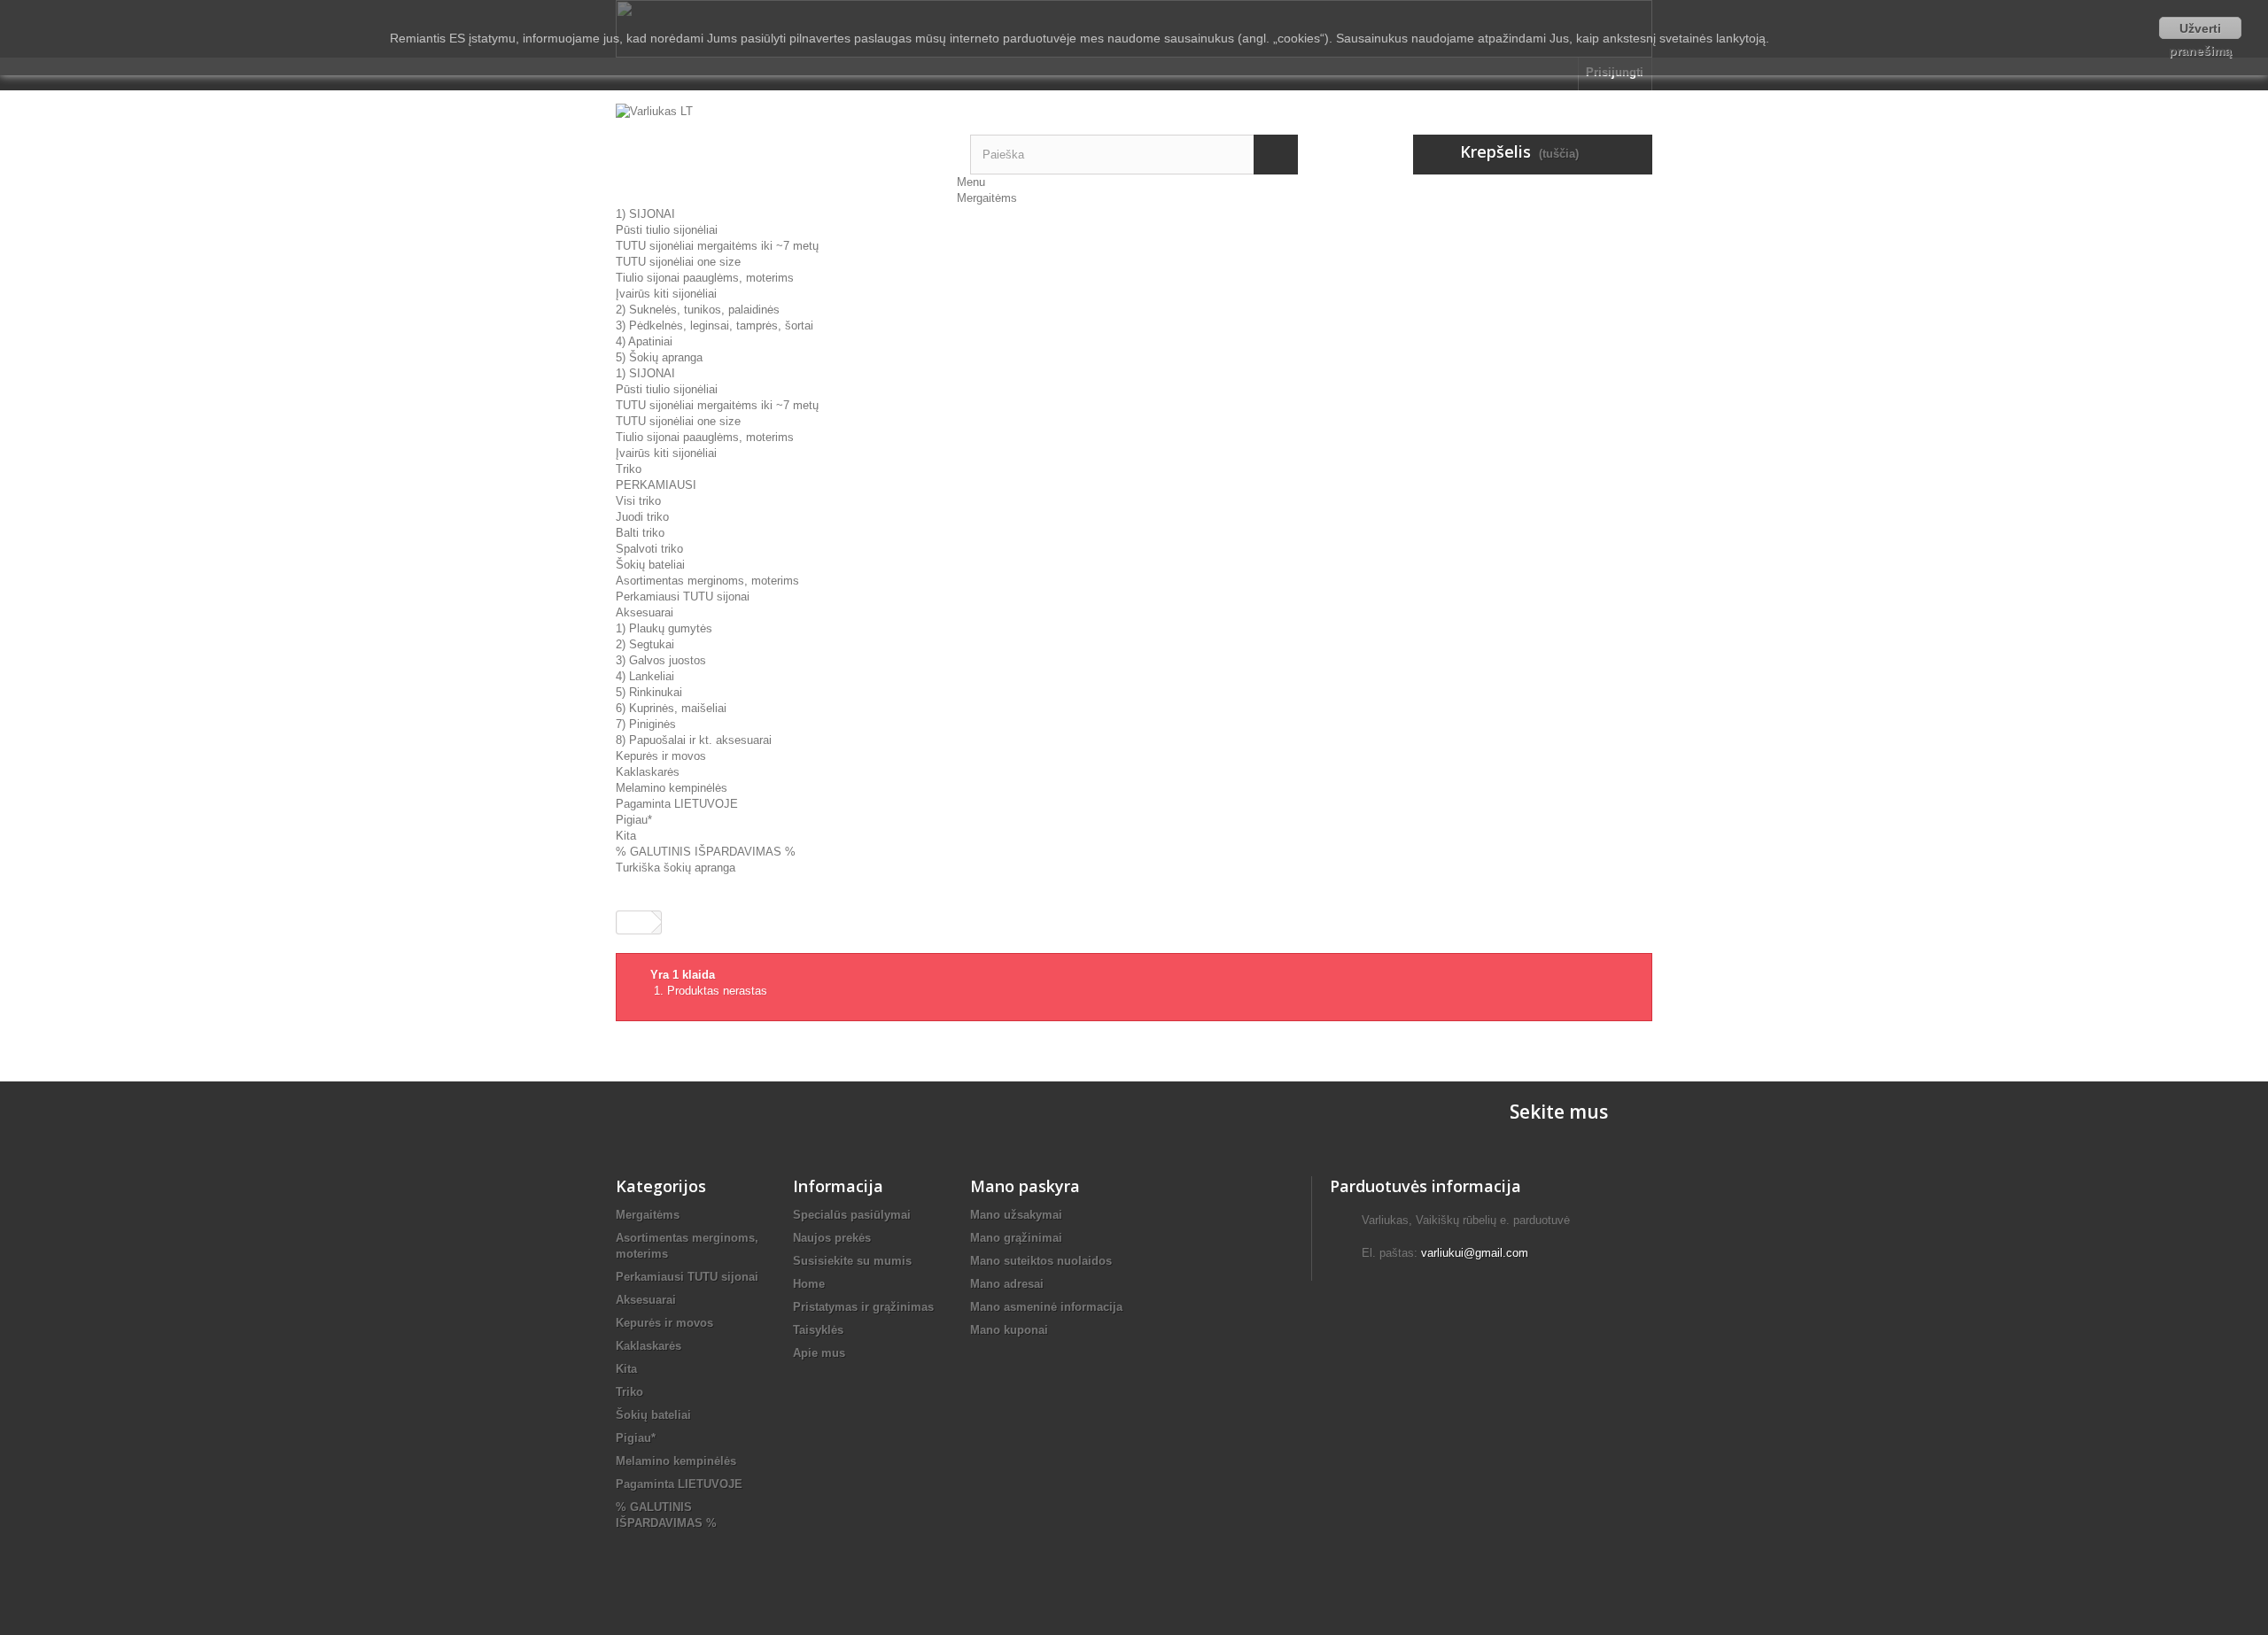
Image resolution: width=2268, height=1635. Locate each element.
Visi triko (638, 501)
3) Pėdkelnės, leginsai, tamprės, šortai (715, 325)
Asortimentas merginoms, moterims (707, 581)
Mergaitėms (987, 198)
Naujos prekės (832, 1238)
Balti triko (640, 533)
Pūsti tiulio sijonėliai (667, 230)
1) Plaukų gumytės (664, 628)
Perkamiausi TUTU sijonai (683, 597)
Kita (626, 836)
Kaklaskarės (648, 772)
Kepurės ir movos (661, 756)
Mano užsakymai (1016, 1215)
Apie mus (819, 1353)
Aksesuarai (645, 612)
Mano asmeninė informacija (1046, 1307)
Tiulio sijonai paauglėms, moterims (705, 278)
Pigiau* (634, 820)
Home (809, 1284)
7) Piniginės (646, 724)
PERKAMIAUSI (656, 485)
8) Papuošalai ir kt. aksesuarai (694, 740)
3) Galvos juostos (661, 660)
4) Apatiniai (644, 341)
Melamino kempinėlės (672, 788)
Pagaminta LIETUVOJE (677, 804)
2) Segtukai (645, 644)
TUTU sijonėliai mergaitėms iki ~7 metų (717, 246)
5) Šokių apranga (659, 357)
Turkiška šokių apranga (676, 868)
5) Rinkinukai (649, 692)
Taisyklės (818, 1330)
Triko (629, 469)
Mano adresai (1007, 1284)
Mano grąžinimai (1016, 1238)
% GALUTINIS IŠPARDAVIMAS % (706, 852)
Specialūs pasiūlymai (852, 1215)
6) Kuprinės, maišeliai (671, 708)
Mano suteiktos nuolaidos (1041, 1261)
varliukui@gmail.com (1475, 1253)
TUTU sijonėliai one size (678, 262)
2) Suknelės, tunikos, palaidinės (698, 310)
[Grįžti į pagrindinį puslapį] (634, 922)
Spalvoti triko (649, 549)
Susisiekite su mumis (852, 1261)
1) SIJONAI (645, 214)
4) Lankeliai (645, 676)
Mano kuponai (1009, 1330)
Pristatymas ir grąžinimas (863, 1307)
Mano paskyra (1025, 1186)
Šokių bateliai (650, 565)
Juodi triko (642, 517)
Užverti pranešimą (2200, 30)
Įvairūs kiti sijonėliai (666, 294)
